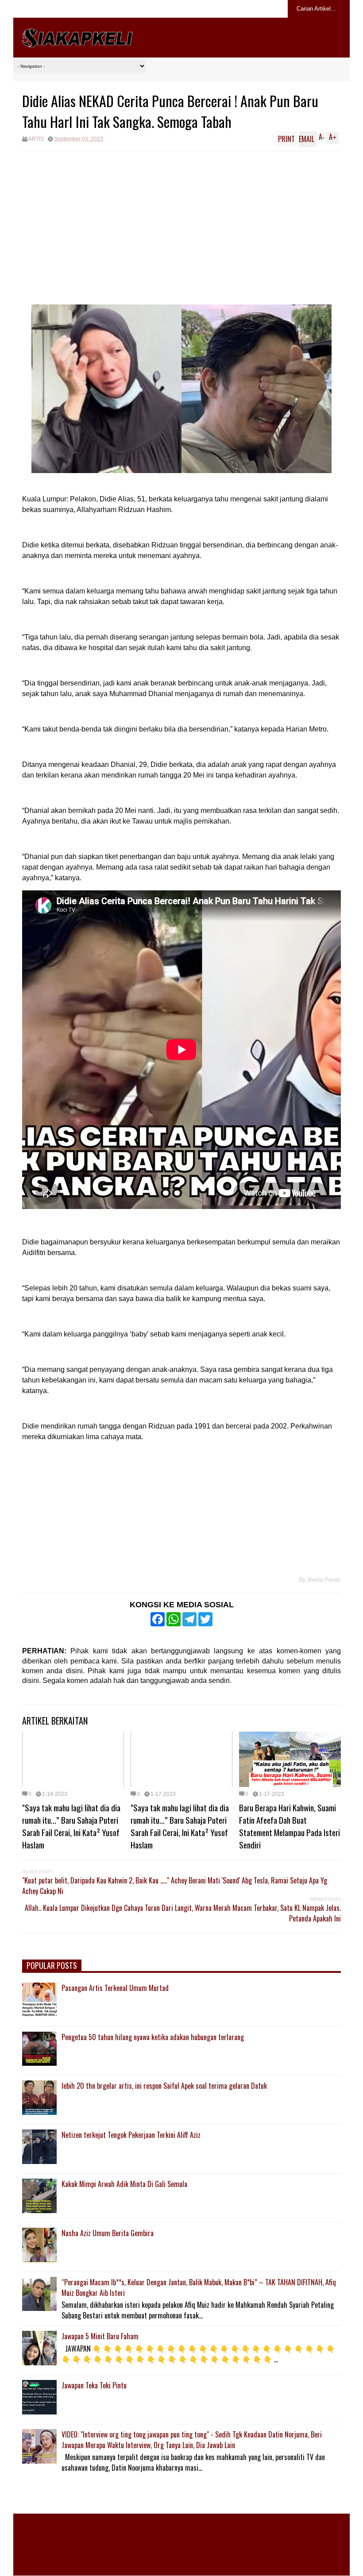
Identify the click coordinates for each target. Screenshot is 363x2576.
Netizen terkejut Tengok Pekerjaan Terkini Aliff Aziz (131, 2135)
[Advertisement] (181, 218)
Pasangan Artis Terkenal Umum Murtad (115, 1988)
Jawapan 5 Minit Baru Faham (100, 2336)
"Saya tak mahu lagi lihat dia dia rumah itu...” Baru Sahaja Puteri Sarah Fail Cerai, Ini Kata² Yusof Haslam (71, 1826)
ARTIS (36, 139)
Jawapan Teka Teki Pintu (94, 2385)
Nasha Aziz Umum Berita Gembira (108, 2233)
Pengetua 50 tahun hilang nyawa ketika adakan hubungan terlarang (153, 2037)
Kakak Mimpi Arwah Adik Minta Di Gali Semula (124, 2184)
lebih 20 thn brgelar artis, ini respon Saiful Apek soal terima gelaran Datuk (164, 2086)
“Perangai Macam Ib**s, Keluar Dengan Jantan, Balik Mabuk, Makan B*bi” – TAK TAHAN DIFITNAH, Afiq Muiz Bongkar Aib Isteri (199, 2287)
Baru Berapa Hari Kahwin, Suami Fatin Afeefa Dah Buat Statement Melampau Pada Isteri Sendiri (290, 1826)
